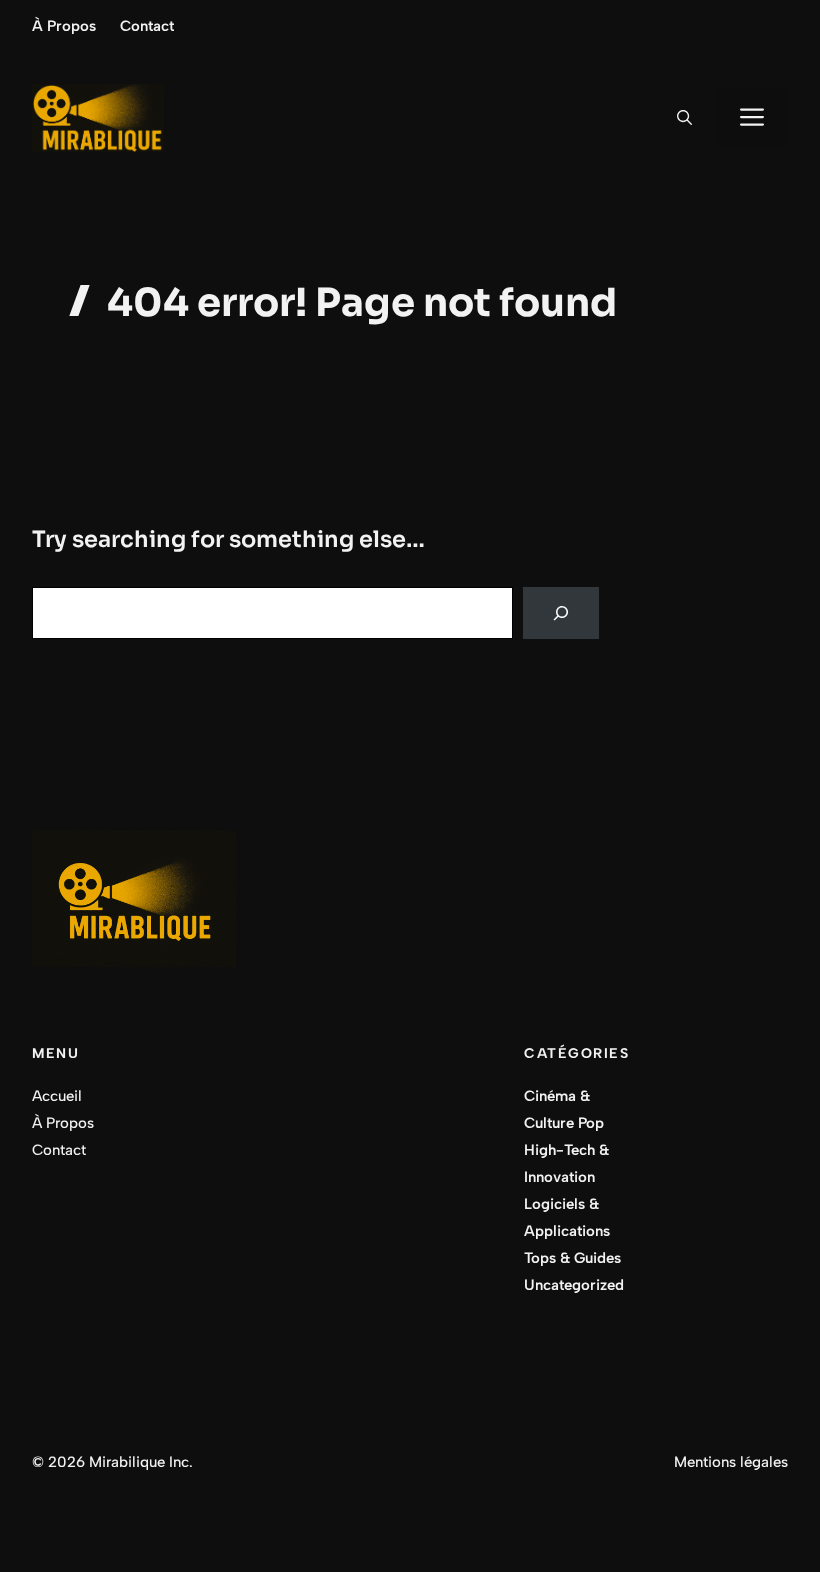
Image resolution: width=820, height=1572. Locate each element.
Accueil (57, 1096)
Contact (147, 26)
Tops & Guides (572, 1258)
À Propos (64, 26)
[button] (684, 118)
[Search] (561, 613)
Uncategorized (574, 1285)
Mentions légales (731, 1462)
